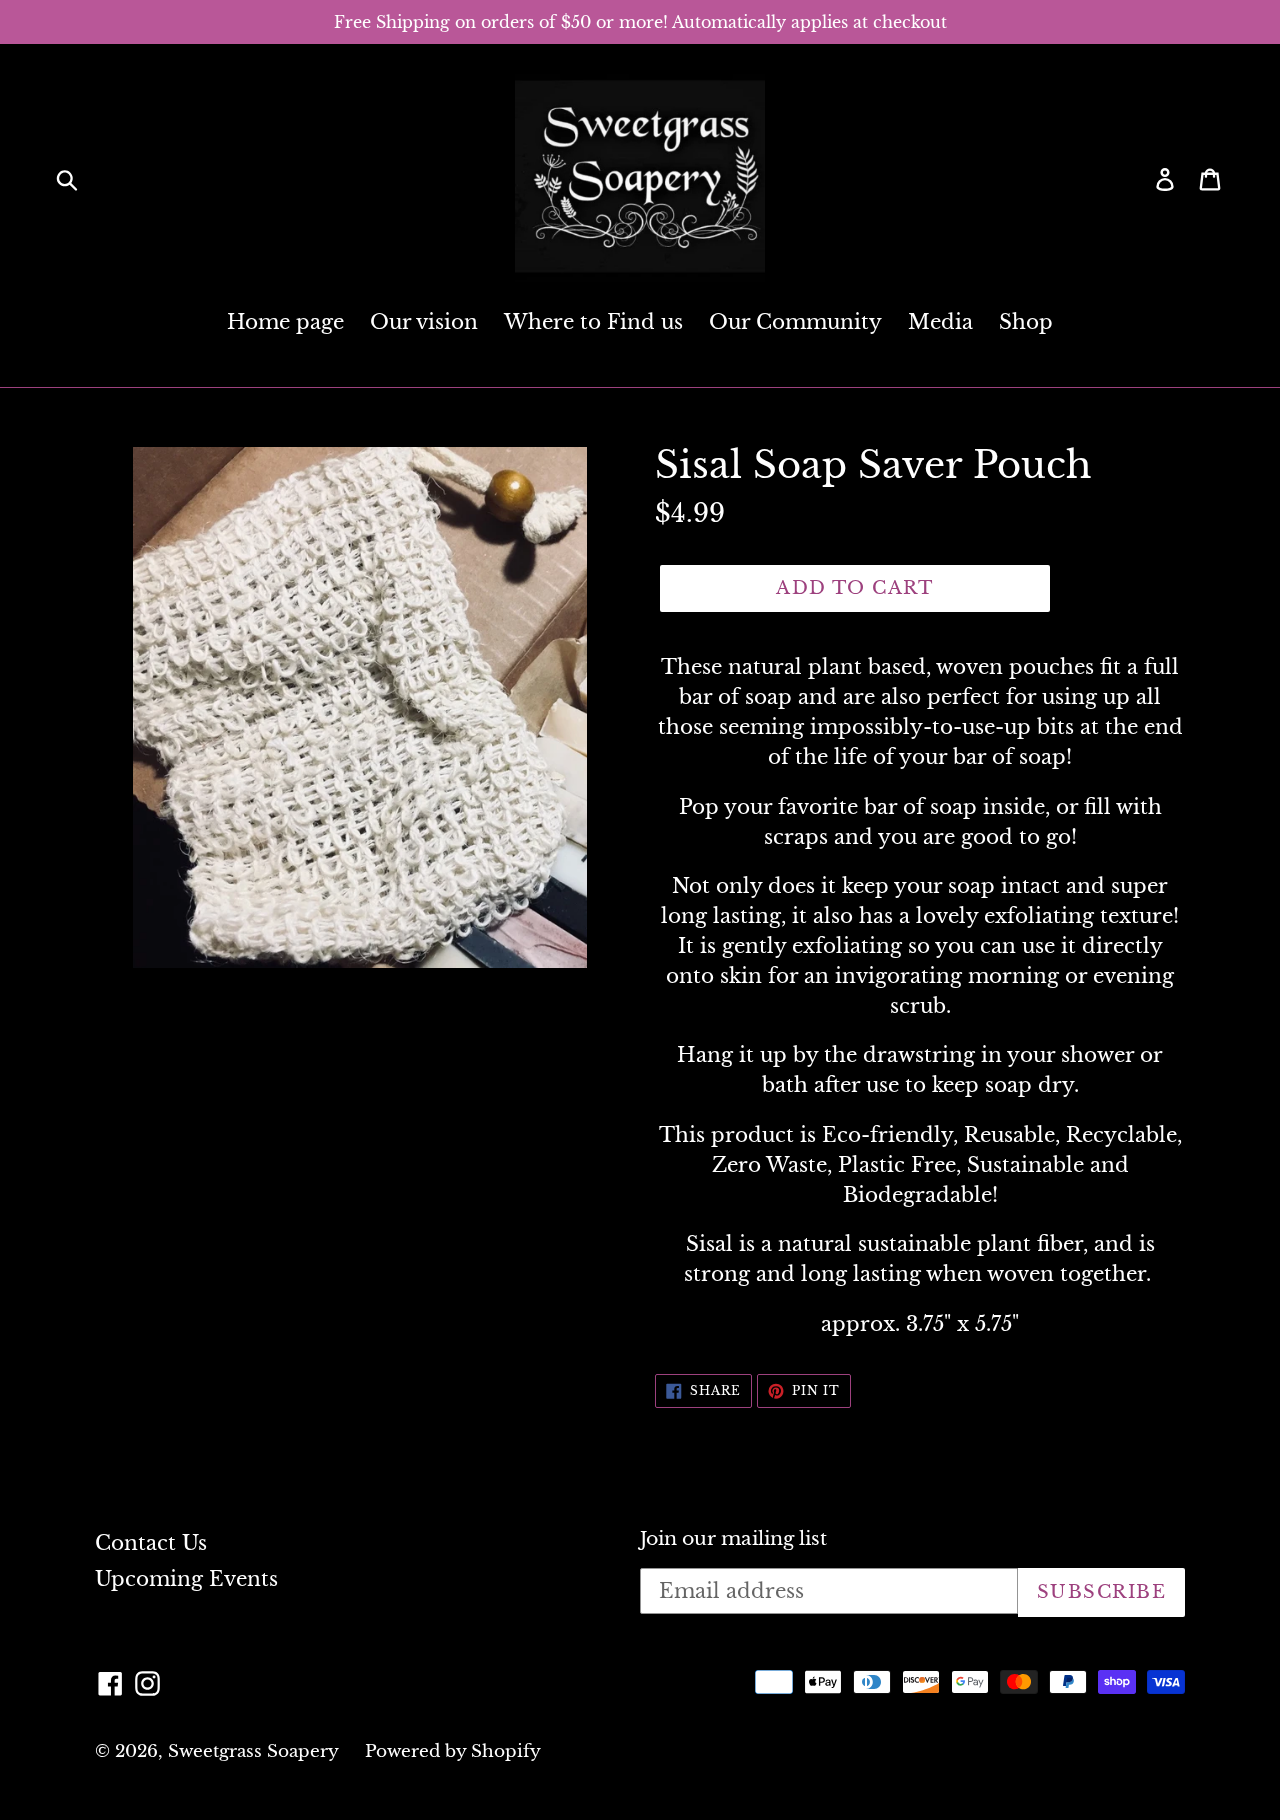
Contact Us (151, 1543)
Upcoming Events (186, 1579)
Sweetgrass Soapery (253, 1751)
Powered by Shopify (453, 1751)
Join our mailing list (733, 1539)
